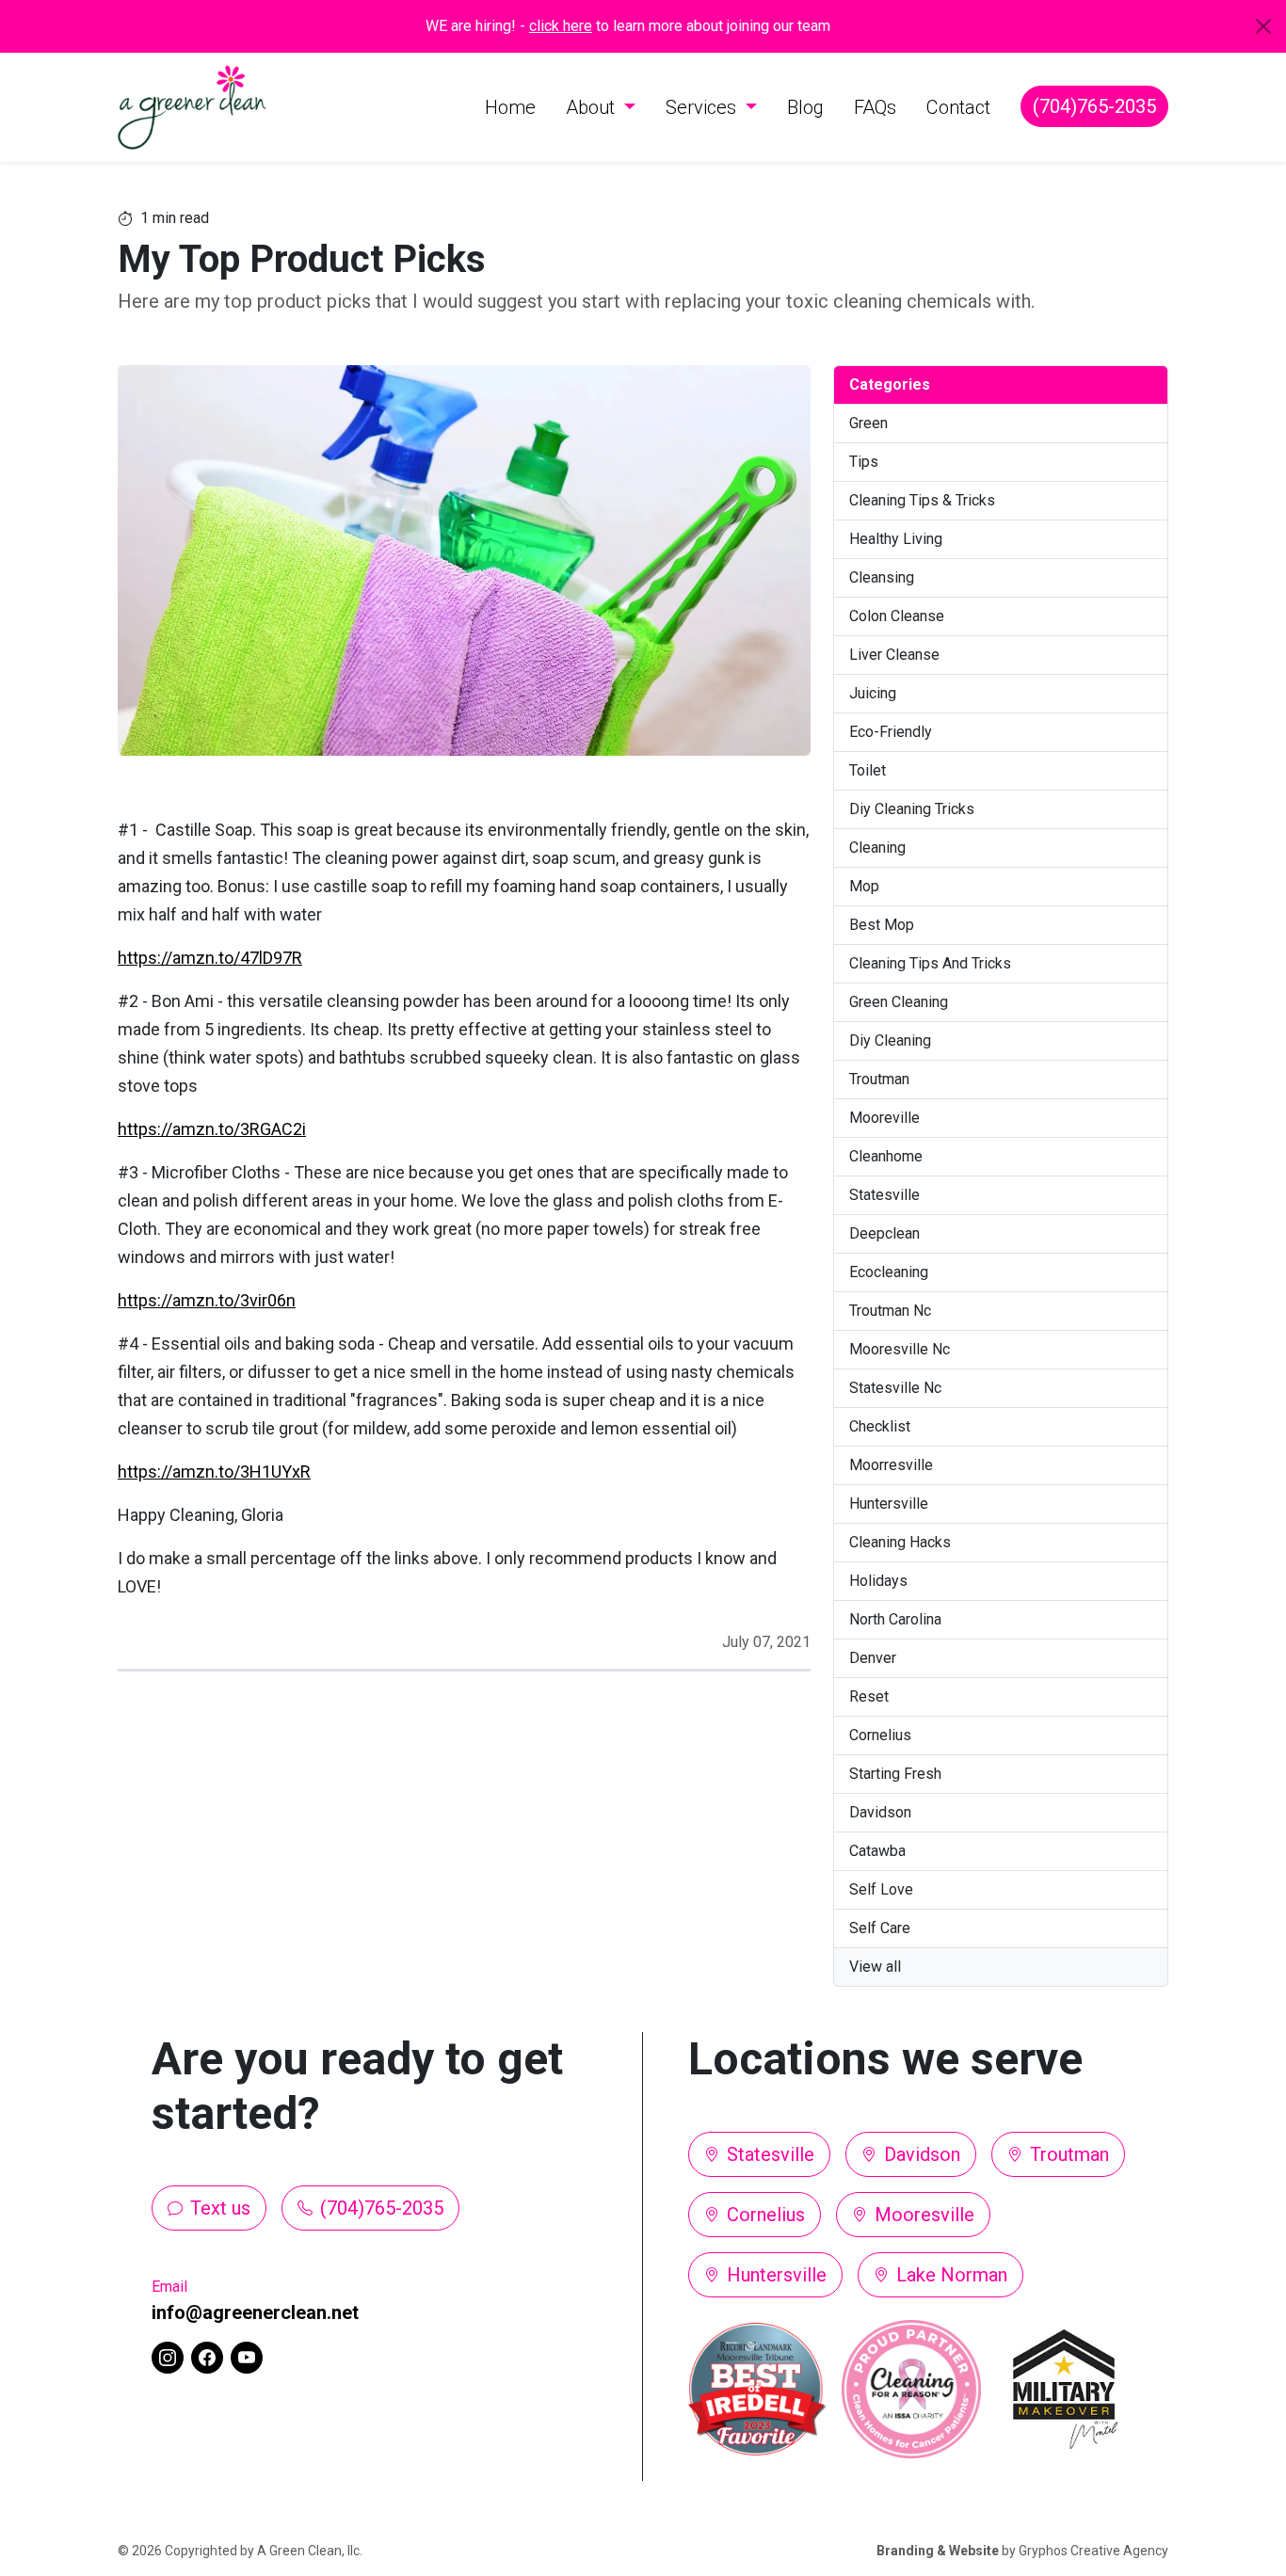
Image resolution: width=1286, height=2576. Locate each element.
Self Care (880, 1928)
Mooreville (884, 1118)
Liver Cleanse (894, 655)
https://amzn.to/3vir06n (207, 1300)
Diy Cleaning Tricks (912, 809)
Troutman (879, 1079)
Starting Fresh (895, 1774)
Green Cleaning (899, 1002)
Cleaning (877, 848)
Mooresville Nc (900, 1349)
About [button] (593, 107)
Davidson (880, 1812)
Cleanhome (886, 1156)
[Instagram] (168, 2358)
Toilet (868, 770)
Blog (805, 107)
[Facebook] (207, 2358)
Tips (864, 462)
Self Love (881, 1889)
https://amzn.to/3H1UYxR (214, 1472)
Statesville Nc (895, 1388)
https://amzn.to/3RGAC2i (212, 1129)
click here (561, 26)
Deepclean (884, 1233)
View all (875, 1967)
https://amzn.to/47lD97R (210, 958)
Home (510, 107)
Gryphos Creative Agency (1093, 2551)
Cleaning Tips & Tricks (922, 500)
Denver (873, 1658)
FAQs (875, 107)
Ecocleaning (889, 1272)
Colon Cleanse (897, 616)
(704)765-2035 (1094, 106)
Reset (869, 1696)
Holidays (878, 1581)
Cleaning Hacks (900, 1542)
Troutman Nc (890, 1311)
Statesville (884, 1195)
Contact (958, 107)
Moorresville (891, 1465)
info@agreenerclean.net (255, 2312)
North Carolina (895, 1619)
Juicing (873, 693)
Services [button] (703, 107)
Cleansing (882, 577)
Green (868, 423)
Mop (864, 886)
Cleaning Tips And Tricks (930, 963)
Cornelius (880, 1735)
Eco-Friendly (891, 732)
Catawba (877, 1851)
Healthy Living (896, 539)
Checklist (880, 1426)
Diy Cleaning (890, 1040)
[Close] (1263, 26)
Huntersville (889, 1504)
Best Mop (882, 925)
